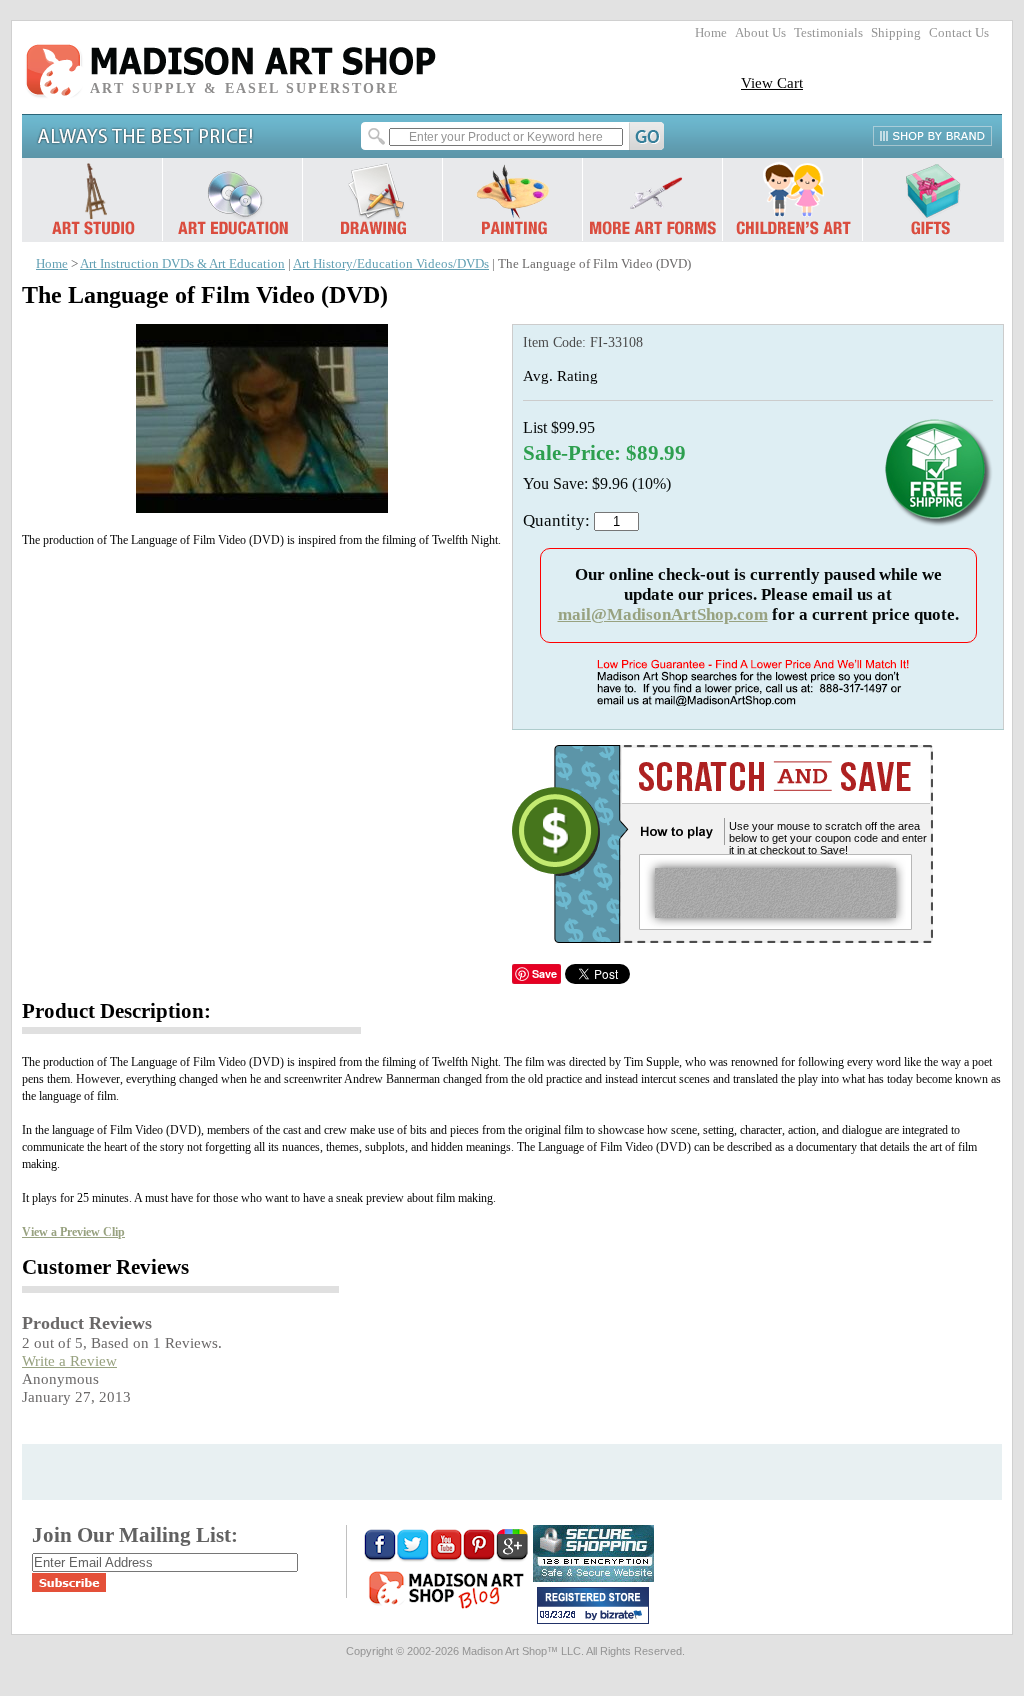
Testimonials (828, 33)
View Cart (772, 82)
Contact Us (959, 33)
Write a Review (69, 1360)
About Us (760, 33)
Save (544, 973)
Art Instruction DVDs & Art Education (182, 264)
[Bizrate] (624, 1616)
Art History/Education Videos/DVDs (391, 264)
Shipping (896, 33)
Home (711, 33)
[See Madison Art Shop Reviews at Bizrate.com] (593, 1605)
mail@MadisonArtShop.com (663, 614)
